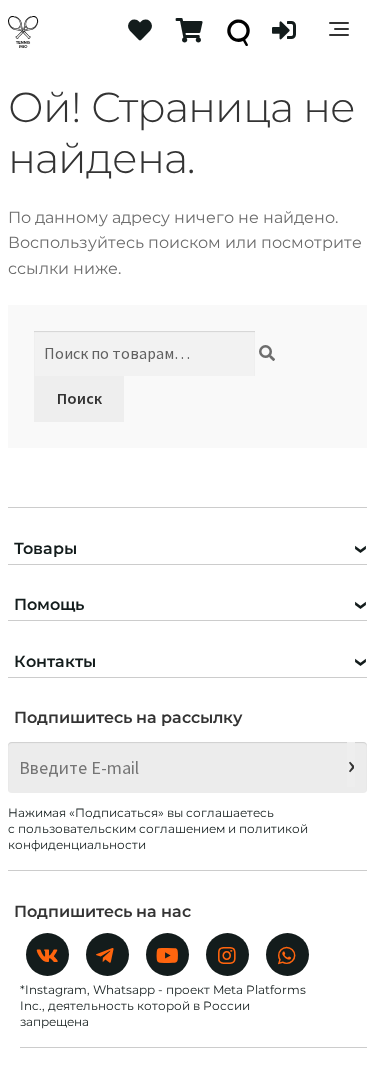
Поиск (79, 398)
